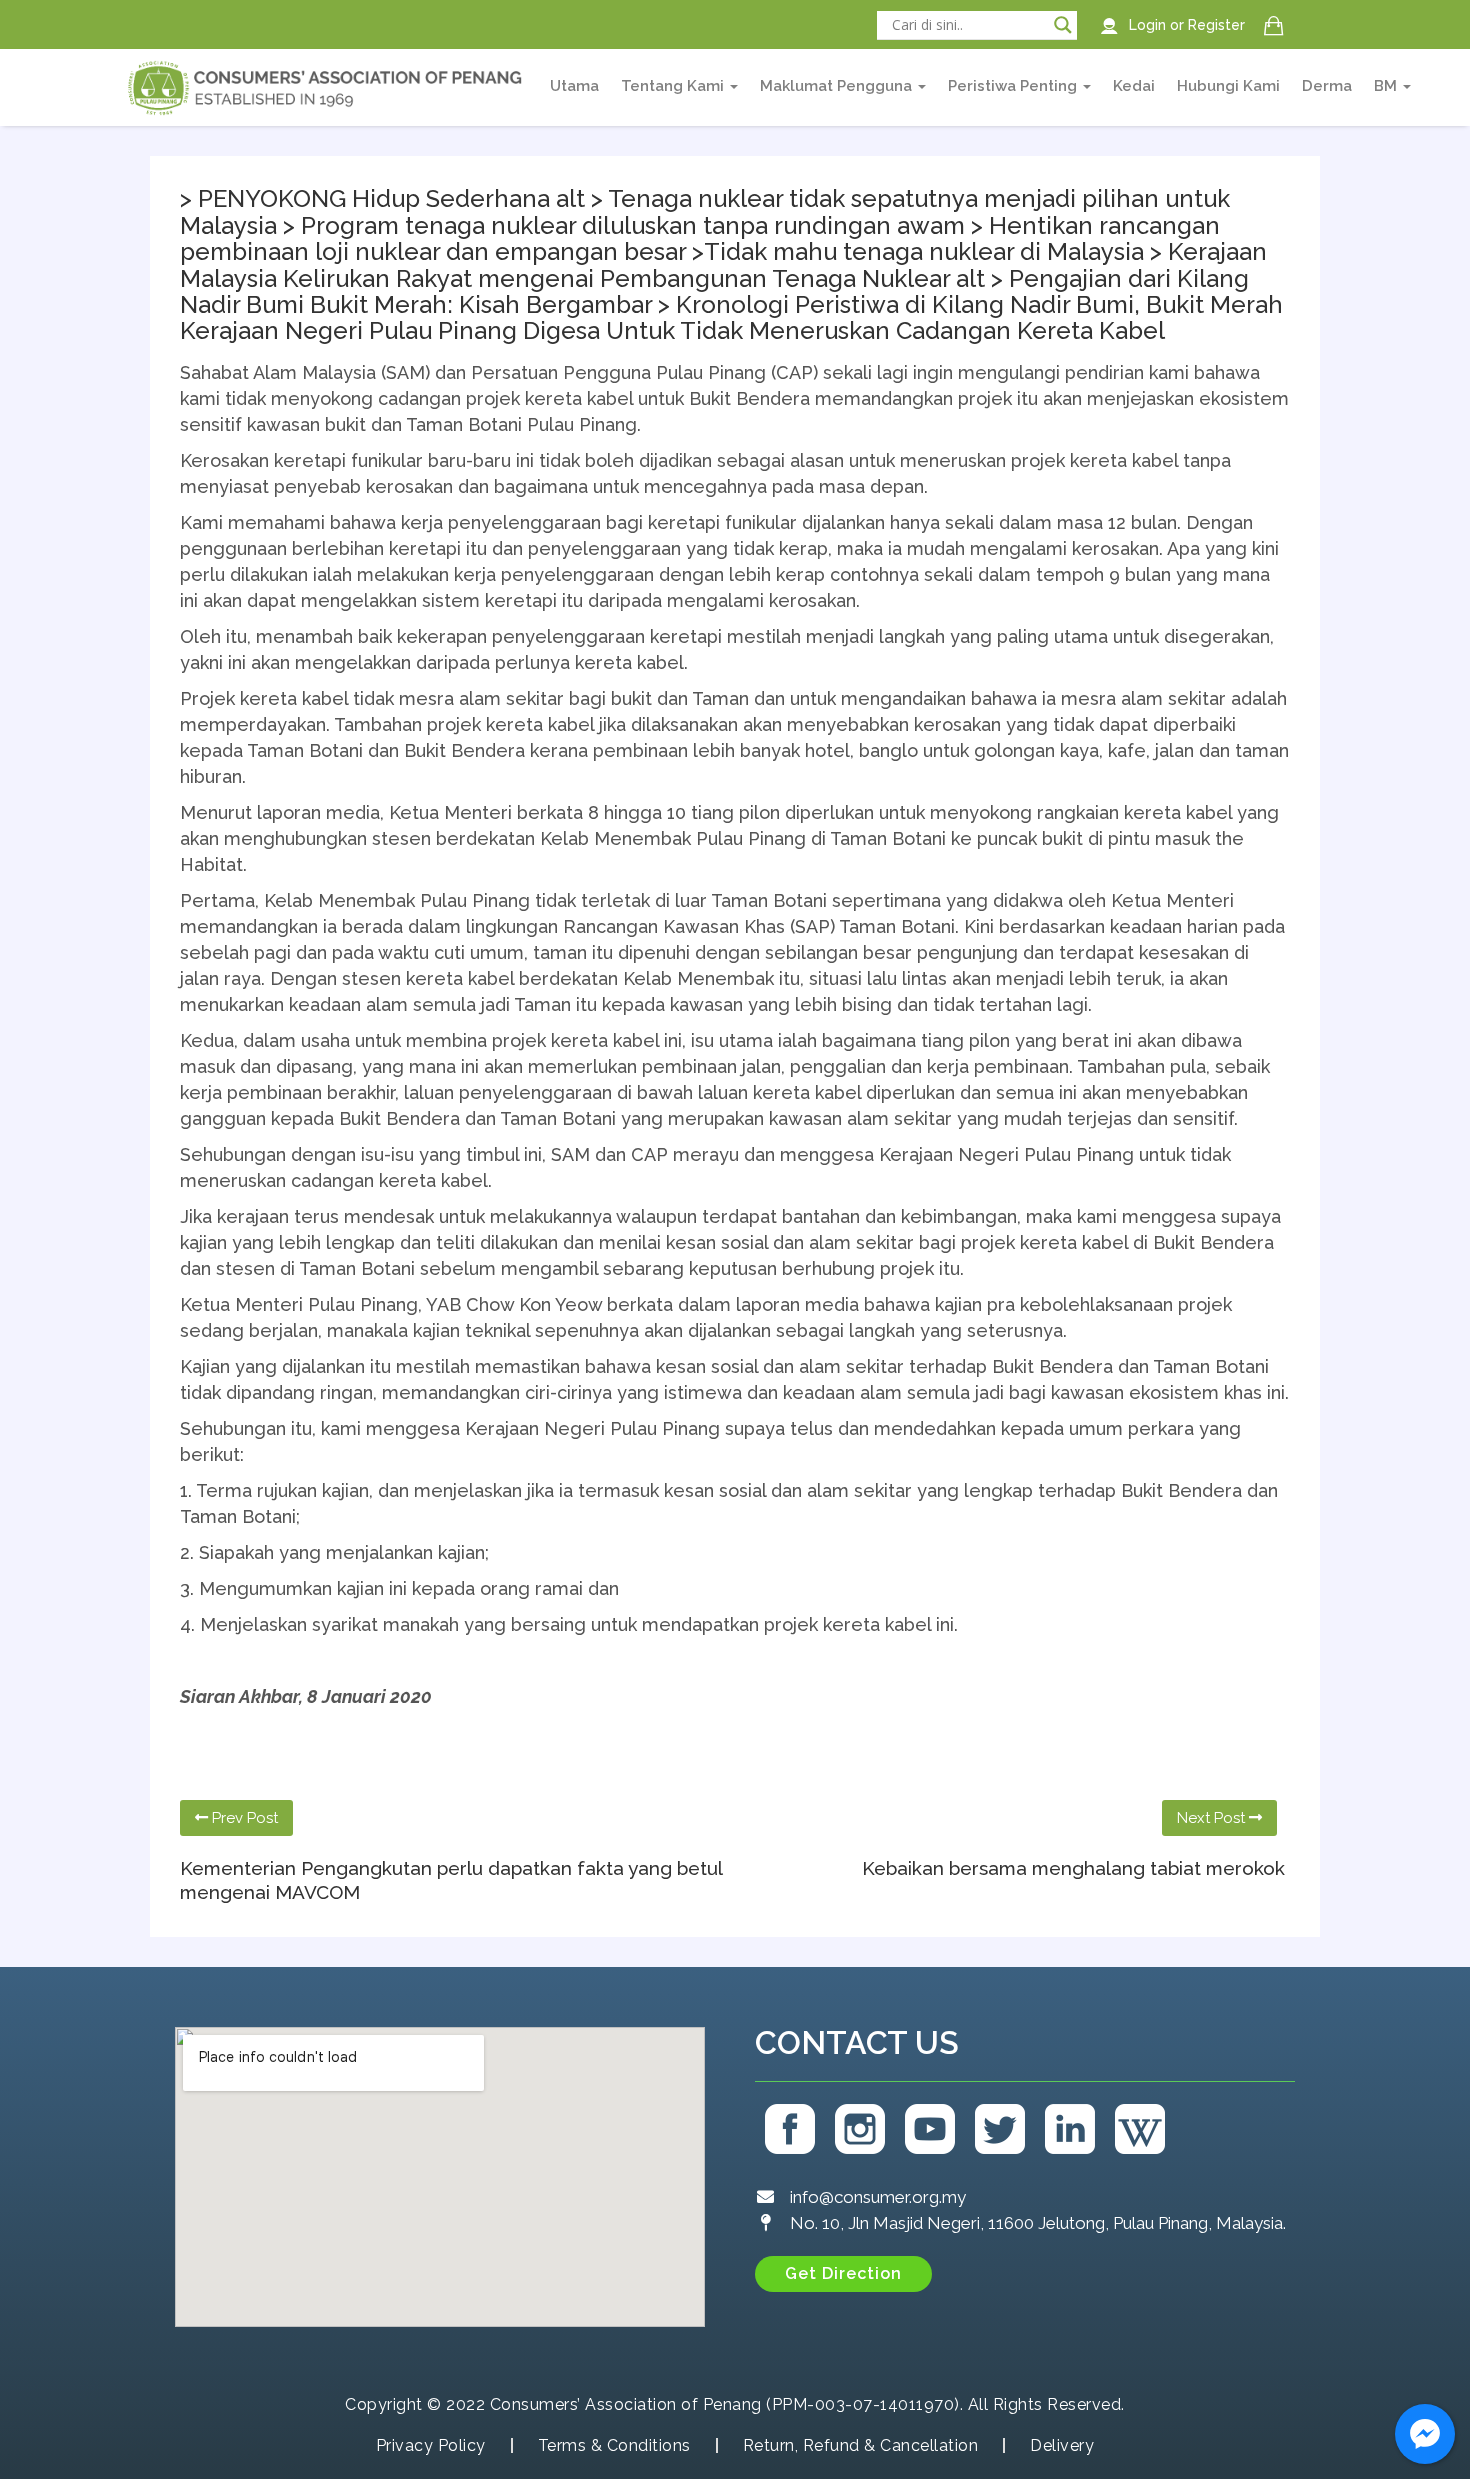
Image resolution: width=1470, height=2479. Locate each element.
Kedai (1134, 86)
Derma (1327, 86)
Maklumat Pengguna (838, 86)
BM (1387, 86)
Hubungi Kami (1228, 86)
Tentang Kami (674, 86)
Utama (574, 86)
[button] (843, 2274)
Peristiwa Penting (1014, 86)
